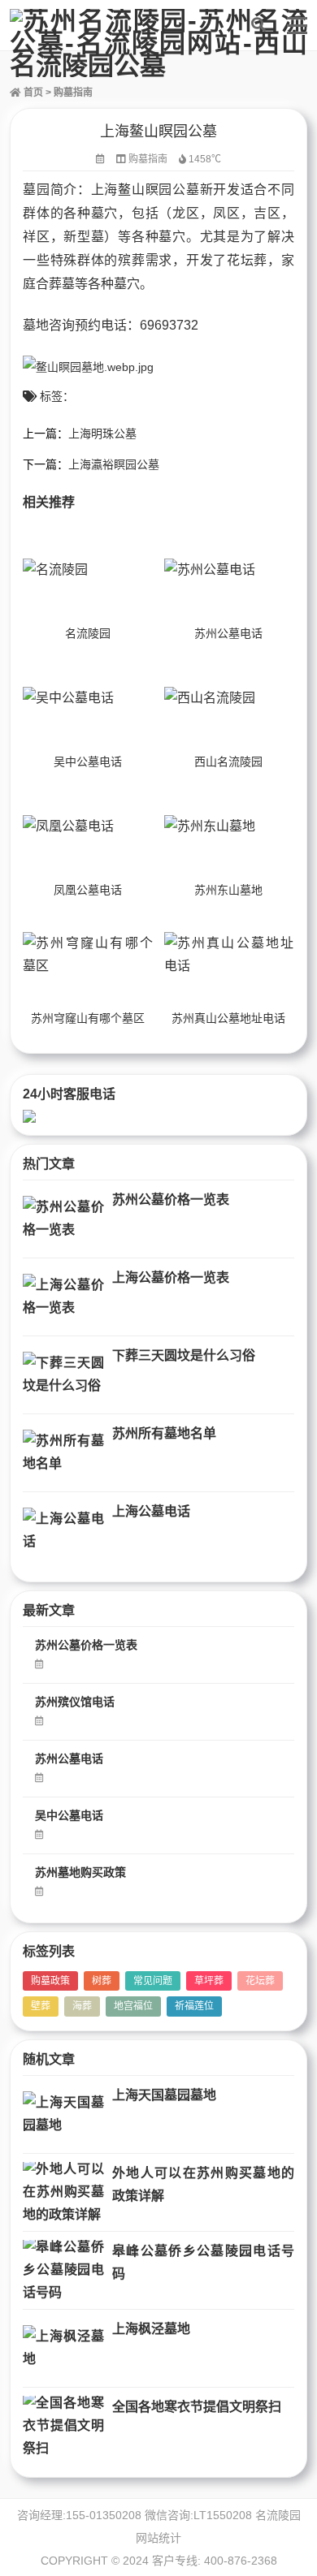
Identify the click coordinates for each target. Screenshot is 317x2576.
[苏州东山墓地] (229, 826)
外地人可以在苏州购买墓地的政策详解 (203, 2184)
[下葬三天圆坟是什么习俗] (63, 1375)
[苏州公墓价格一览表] (63, 1219)
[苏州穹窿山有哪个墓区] (88, 955)
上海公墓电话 (151, 1511)
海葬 (82, 2006)
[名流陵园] (88, 570)
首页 (32, 93)
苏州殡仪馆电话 (75, 1702)
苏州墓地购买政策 (80, 1872)
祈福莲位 (194, 2006)
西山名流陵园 (228, 762)
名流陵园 (88, 633)
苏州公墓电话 (228, 633)
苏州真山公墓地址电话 (228, 1018)
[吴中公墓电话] (88, 698)
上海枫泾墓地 (151, 2329)
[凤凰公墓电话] (88, 826)
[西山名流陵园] (229, 698)
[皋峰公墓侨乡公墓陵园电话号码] (63, 2270)
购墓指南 (73, 93)
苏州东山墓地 (228, 890)
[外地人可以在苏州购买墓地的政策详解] (63, 2192)
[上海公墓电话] (63, 1531)
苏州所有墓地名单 (164, 1433)
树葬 (102, 1981)
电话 (114, 325)
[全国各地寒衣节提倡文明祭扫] (63, 2426)
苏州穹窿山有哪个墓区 (88, 1018)
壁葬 (41, 2006)
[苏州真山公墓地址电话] (229, 955)
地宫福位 (133, 2006)
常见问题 (153, 1981)
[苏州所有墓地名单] (63, 1453)
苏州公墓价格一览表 (171, 1200)
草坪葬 (209, 1981)
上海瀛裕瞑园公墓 (114, 464)
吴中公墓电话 (88, 762)
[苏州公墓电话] (229, 570)
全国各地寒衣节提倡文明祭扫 (197, 2407)
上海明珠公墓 (102, 434)
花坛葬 (260, 1981)
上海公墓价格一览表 (171, 1277)
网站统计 (158, 2538)
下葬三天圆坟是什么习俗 (184, 1355)
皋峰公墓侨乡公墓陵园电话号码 (203, 2262)
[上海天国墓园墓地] (63, 2114)
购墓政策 (50, 1981)
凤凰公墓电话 (88, 890)
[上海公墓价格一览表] (63, 1297)
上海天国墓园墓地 (164, 2095)
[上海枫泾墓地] (63, 2348)
